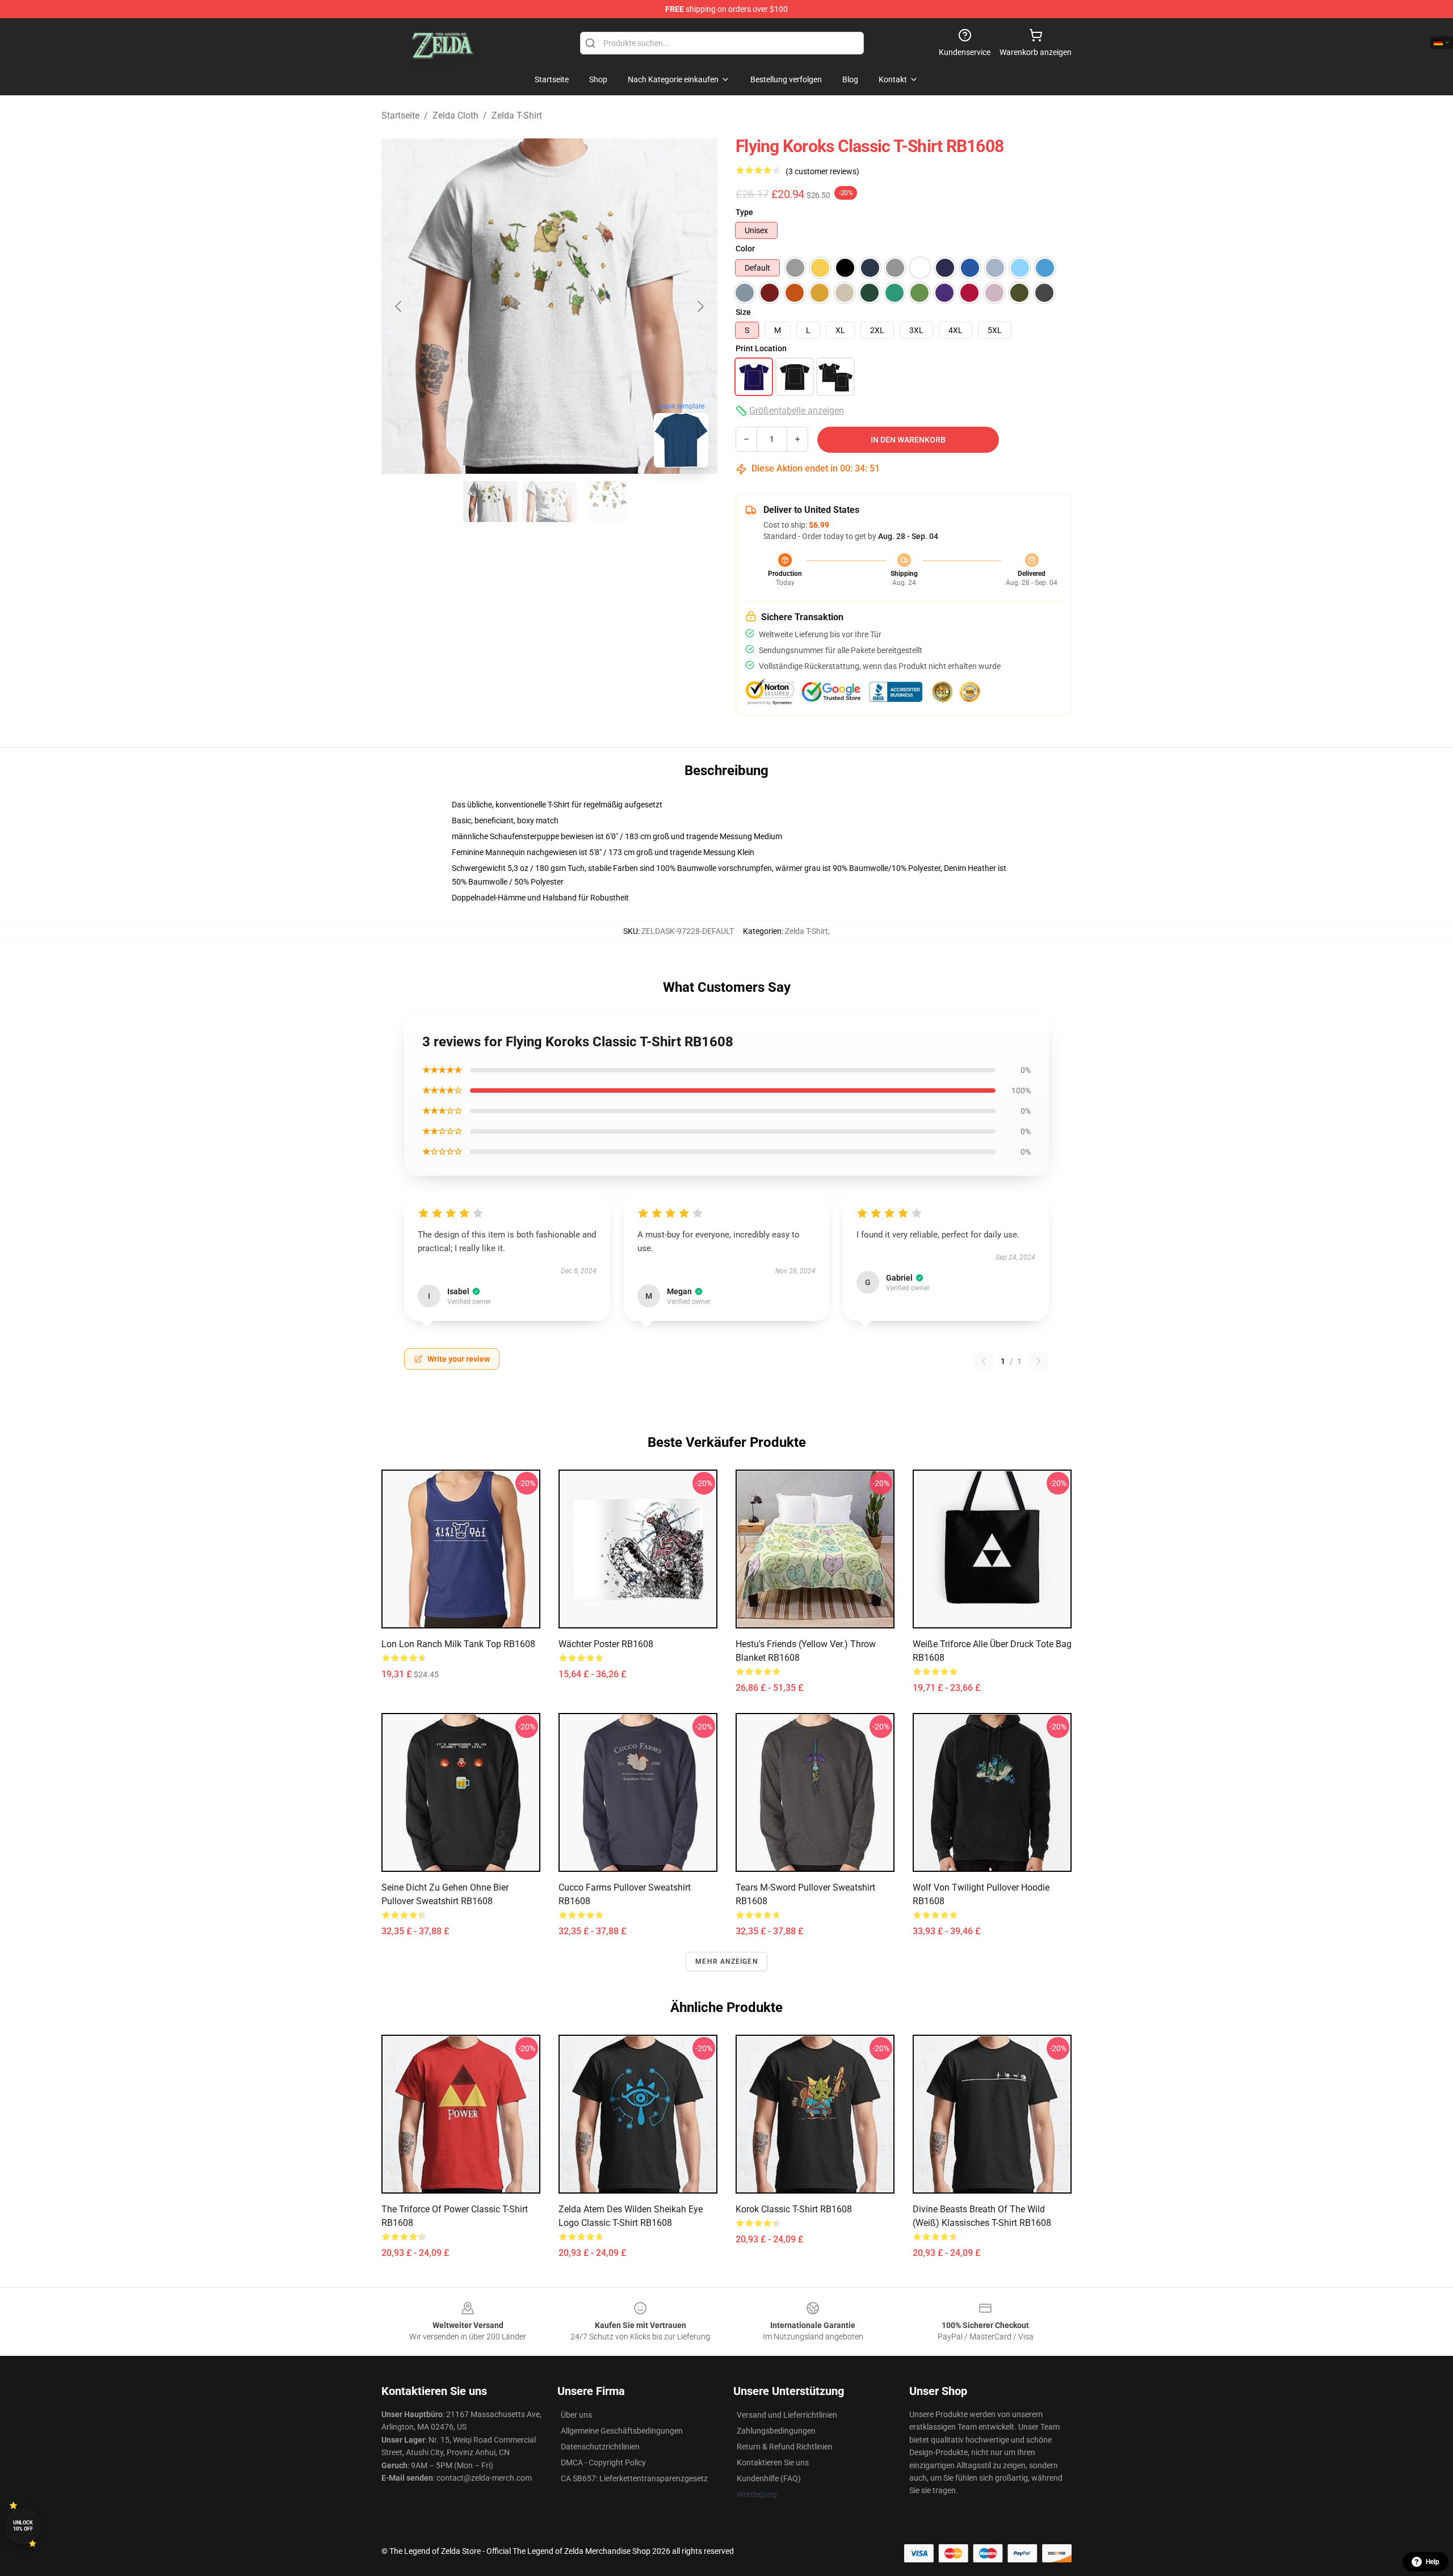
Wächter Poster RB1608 (606, 1644)
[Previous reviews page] (984, 1361)
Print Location (761, 348)
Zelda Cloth (455, 115)
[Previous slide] (399, 306)
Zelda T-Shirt (517, 115)
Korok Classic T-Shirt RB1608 (794, 2209)
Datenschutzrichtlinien (600, 2447)
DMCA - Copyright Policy (603, 2463)
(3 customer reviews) (822, 171)
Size (743, 312)
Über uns (576, 2415)
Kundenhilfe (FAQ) (769, 2478)
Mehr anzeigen (726, 1962)
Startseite (400, 115)
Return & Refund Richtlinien (785, 2447)
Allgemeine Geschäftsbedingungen (622, 2431)
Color (745, 249)
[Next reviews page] (1039, 1361)
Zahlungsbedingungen (776, 2431)
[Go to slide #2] (549, 502)
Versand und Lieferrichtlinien (787, 2415)
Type (744, 212)
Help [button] (1433, 2562)
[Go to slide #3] (608, 502)
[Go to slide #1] (490, 502)
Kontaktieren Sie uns (773, 2463)
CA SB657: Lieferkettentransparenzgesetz (634, 2478)
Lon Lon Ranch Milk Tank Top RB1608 (458, 1644)
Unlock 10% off (23, 2526)
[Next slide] (700, 306)
